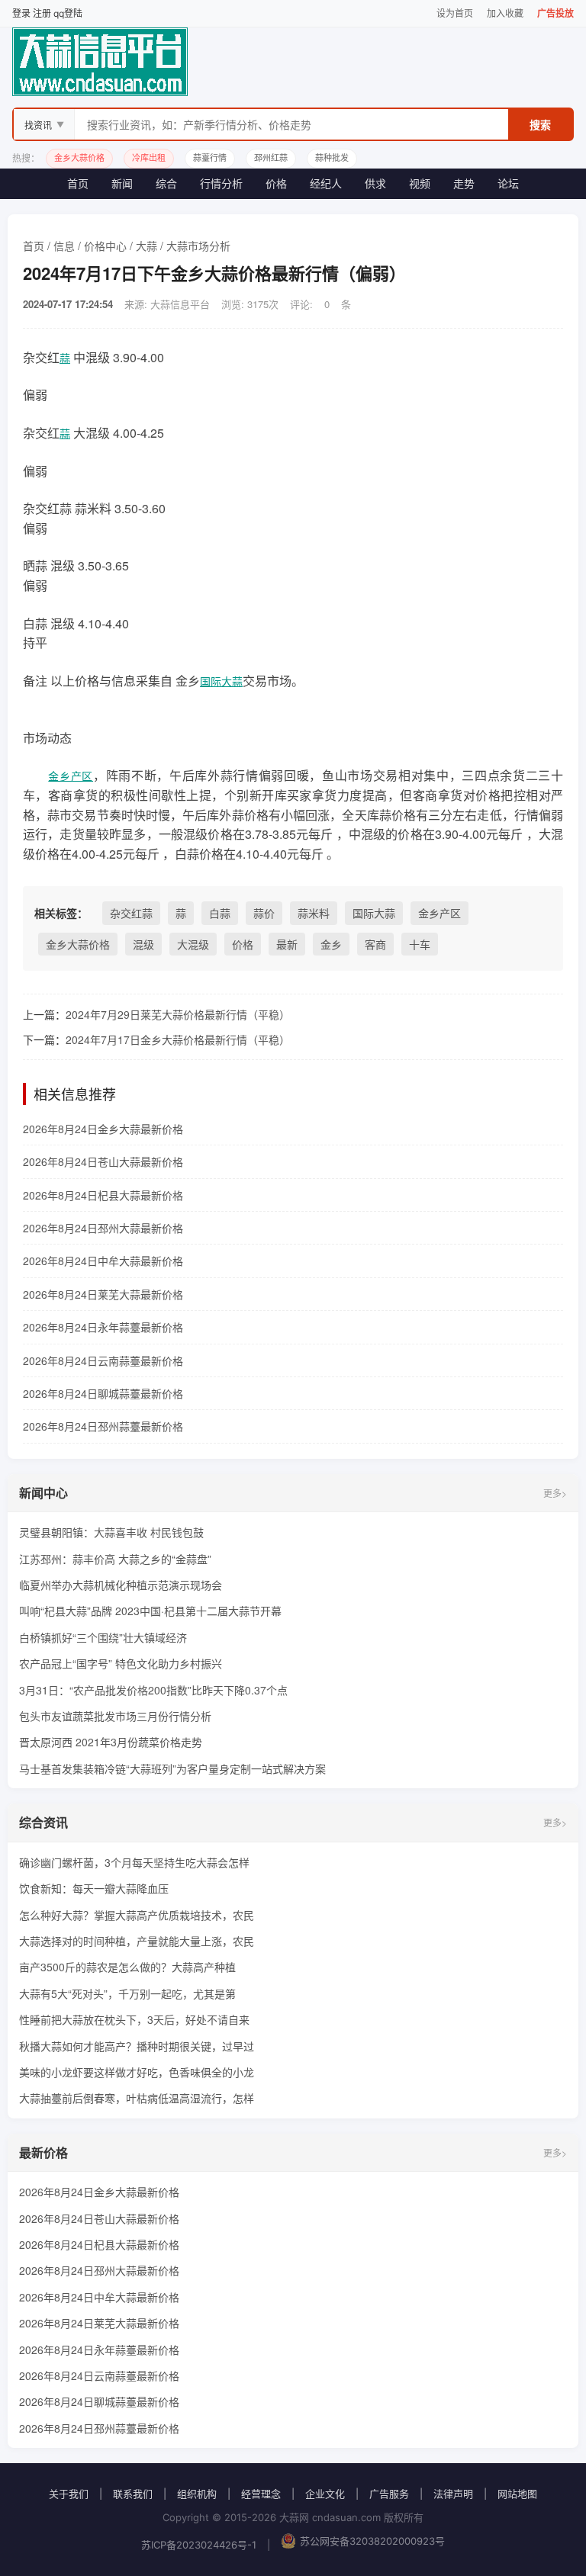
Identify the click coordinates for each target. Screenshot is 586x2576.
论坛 (508, 183)
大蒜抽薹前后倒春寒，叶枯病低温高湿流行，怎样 (137, 2098)
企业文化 (325, 2494)
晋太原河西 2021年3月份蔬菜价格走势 (111, 1742)
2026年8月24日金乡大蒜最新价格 (103, 1129)
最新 (287, 944)
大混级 (193, 944)
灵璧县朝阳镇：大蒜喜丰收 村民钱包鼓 (111, 1532)
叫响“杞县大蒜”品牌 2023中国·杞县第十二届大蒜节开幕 (150, 1611)
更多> (555, 1493)
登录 (21, 13)
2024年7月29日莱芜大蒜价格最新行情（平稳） (178, 1014)
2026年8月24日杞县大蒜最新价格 (103, 1195)
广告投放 (555, 13)
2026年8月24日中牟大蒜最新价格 (103, 1261)
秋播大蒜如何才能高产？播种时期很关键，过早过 (137, 2046)
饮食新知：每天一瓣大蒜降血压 (94, 1888)
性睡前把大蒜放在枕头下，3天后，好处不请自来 (134, 2019)
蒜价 (264, 913)
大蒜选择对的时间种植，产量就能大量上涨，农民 (137, 1941)
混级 (143, 944)
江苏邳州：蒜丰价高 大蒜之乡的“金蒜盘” (115, 1559)
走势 (464, 183)
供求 (375, 183)
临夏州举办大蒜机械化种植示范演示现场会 (121, 1585)
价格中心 (105, 246)
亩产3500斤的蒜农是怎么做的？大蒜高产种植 (127, 1967)
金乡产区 (71, 776)
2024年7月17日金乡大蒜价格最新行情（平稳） (178, 1039)
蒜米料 (314, 913)
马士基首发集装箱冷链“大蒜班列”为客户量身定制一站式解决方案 (172, 1768)
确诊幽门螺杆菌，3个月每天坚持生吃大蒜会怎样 (134, 1862)
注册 (42, 13)
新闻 (122, 183)
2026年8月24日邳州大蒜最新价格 (103, 1228)
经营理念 (261, 2494)
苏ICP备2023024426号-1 (199, 2545)
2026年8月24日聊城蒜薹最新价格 (103, 1393)
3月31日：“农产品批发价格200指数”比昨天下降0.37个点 (153, 1690)
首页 (78, 183)
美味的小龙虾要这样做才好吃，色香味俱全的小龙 (137, 2072)
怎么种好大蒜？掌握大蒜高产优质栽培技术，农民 (137, 1915)
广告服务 (389, 2494)
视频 (420, 183)
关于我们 (69, 2494)
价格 (276, 183)
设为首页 (455, 13)
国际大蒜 (374, 913)
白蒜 (220, 913)
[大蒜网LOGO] (293, 62)
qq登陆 (68, 13)
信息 (64, 246)
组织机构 (197, 2494)
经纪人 (326, 183)
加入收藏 (505, 13)
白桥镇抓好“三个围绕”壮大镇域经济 (103, 1637)
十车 (420, 944)
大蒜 (146, 246)
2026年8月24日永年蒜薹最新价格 (103, 1327)
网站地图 (517, 2494)
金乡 (331, 944)
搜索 (540, 125)
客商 (375, 944)
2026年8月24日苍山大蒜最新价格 (103, 1161)
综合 (166, 183)
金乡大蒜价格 (78, 944)
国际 (211, 681)
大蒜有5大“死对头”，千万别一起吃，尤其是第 (127, 1993)
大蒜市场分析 (198, 246)
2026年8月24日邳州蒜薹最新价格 (103, 1426)
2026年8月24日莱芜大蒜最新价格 (103, 1294)
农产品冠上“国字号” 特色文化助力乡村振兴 (121, 1663)
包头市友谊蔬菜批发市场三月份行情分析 (115, 1716)
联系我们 (133, 2494)
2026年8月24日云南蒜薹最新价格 (103, 1360)
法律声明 (453, 2494)
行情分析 (221, 183)
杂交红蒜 (131, 913)
